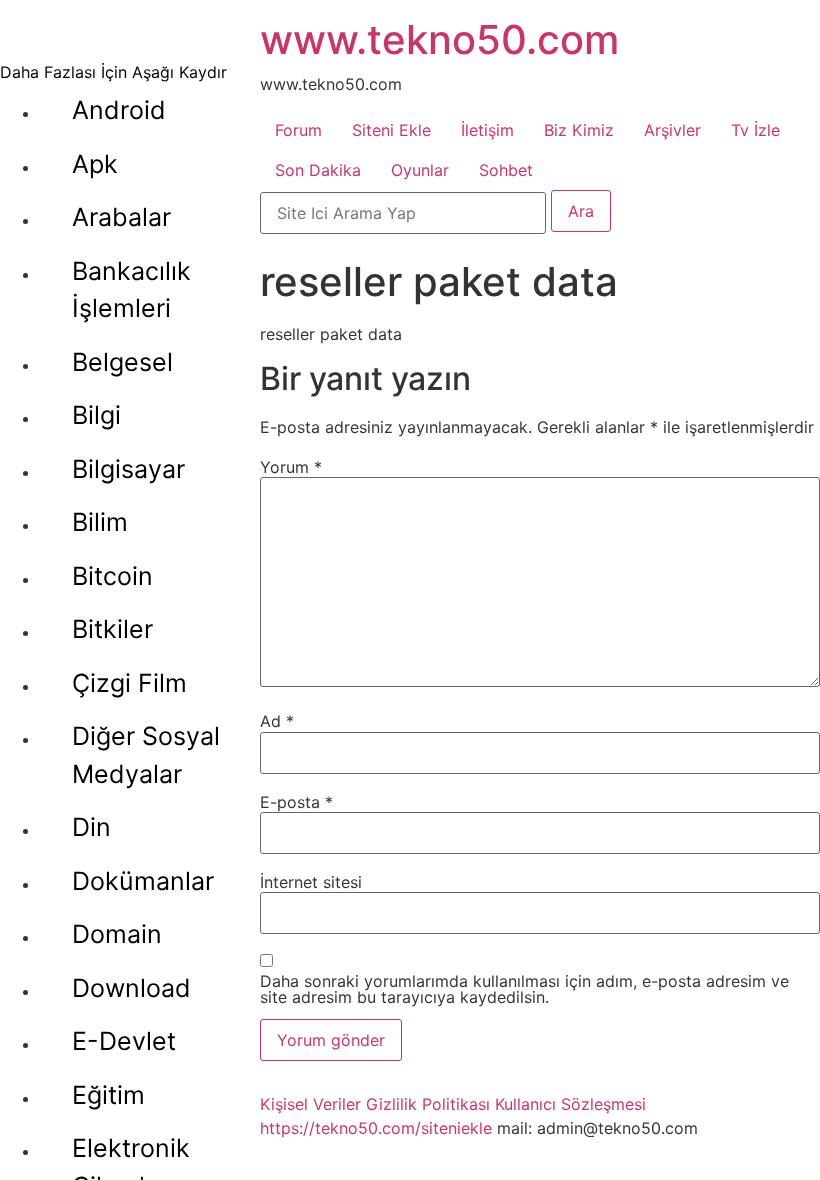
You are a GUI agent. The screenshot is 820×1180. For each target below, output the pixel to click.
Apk (95, 164)
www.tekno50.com (439, 39)
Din (91, 827)
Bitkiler (112, 629)
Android (119, 110)
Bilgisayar (128, 469)
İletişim (487, 130)
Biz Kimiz (579, 130)
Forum (298, 130)
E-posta (296, 802)
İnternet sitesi (311, 882)
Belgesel (122, 362)
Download (131, 988)
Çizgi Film (129, 683)
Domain (117, 934)
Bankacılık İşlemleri (131, 290)
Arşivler (672, 130)
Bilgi (96, 415)
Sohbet (506, 170)
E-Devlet (124, 1041)
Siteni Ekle (391, 130)
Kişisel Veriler (310, 1104)
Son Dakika (318, 170)
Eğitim (108, 1095)
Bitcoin (112, 576)
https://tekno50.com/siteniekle (376, 1128)
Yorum (291, 467)
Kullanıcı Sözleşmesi (570, 1104)
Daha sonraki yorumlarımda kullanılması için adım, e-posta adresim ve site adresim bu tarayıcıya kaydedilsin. (524, 989)
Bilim (100, 522)
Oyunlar (420, 170)
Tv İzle (755, 130)
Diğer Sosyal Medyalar (146, 755)
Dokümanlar (143, 881)
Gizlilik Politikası (428, 1104)
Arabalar (121, 217)
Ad (277, 721)
